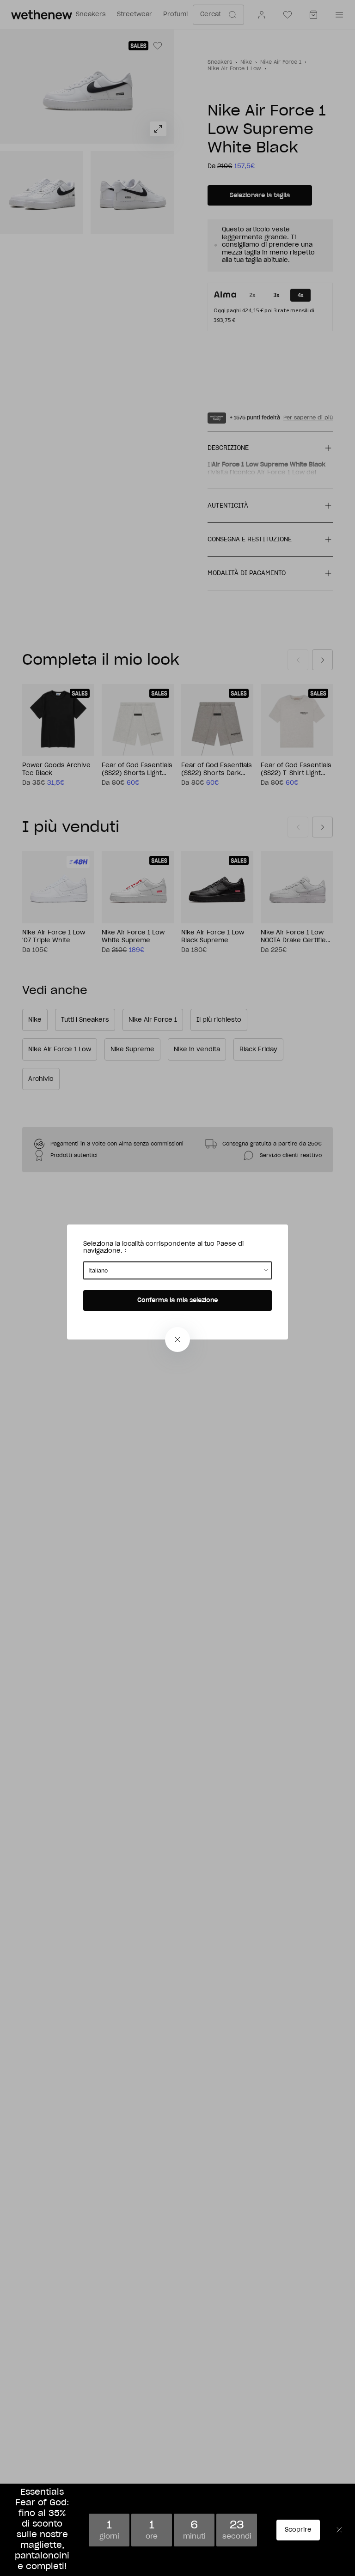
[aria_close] (177, 1340)
